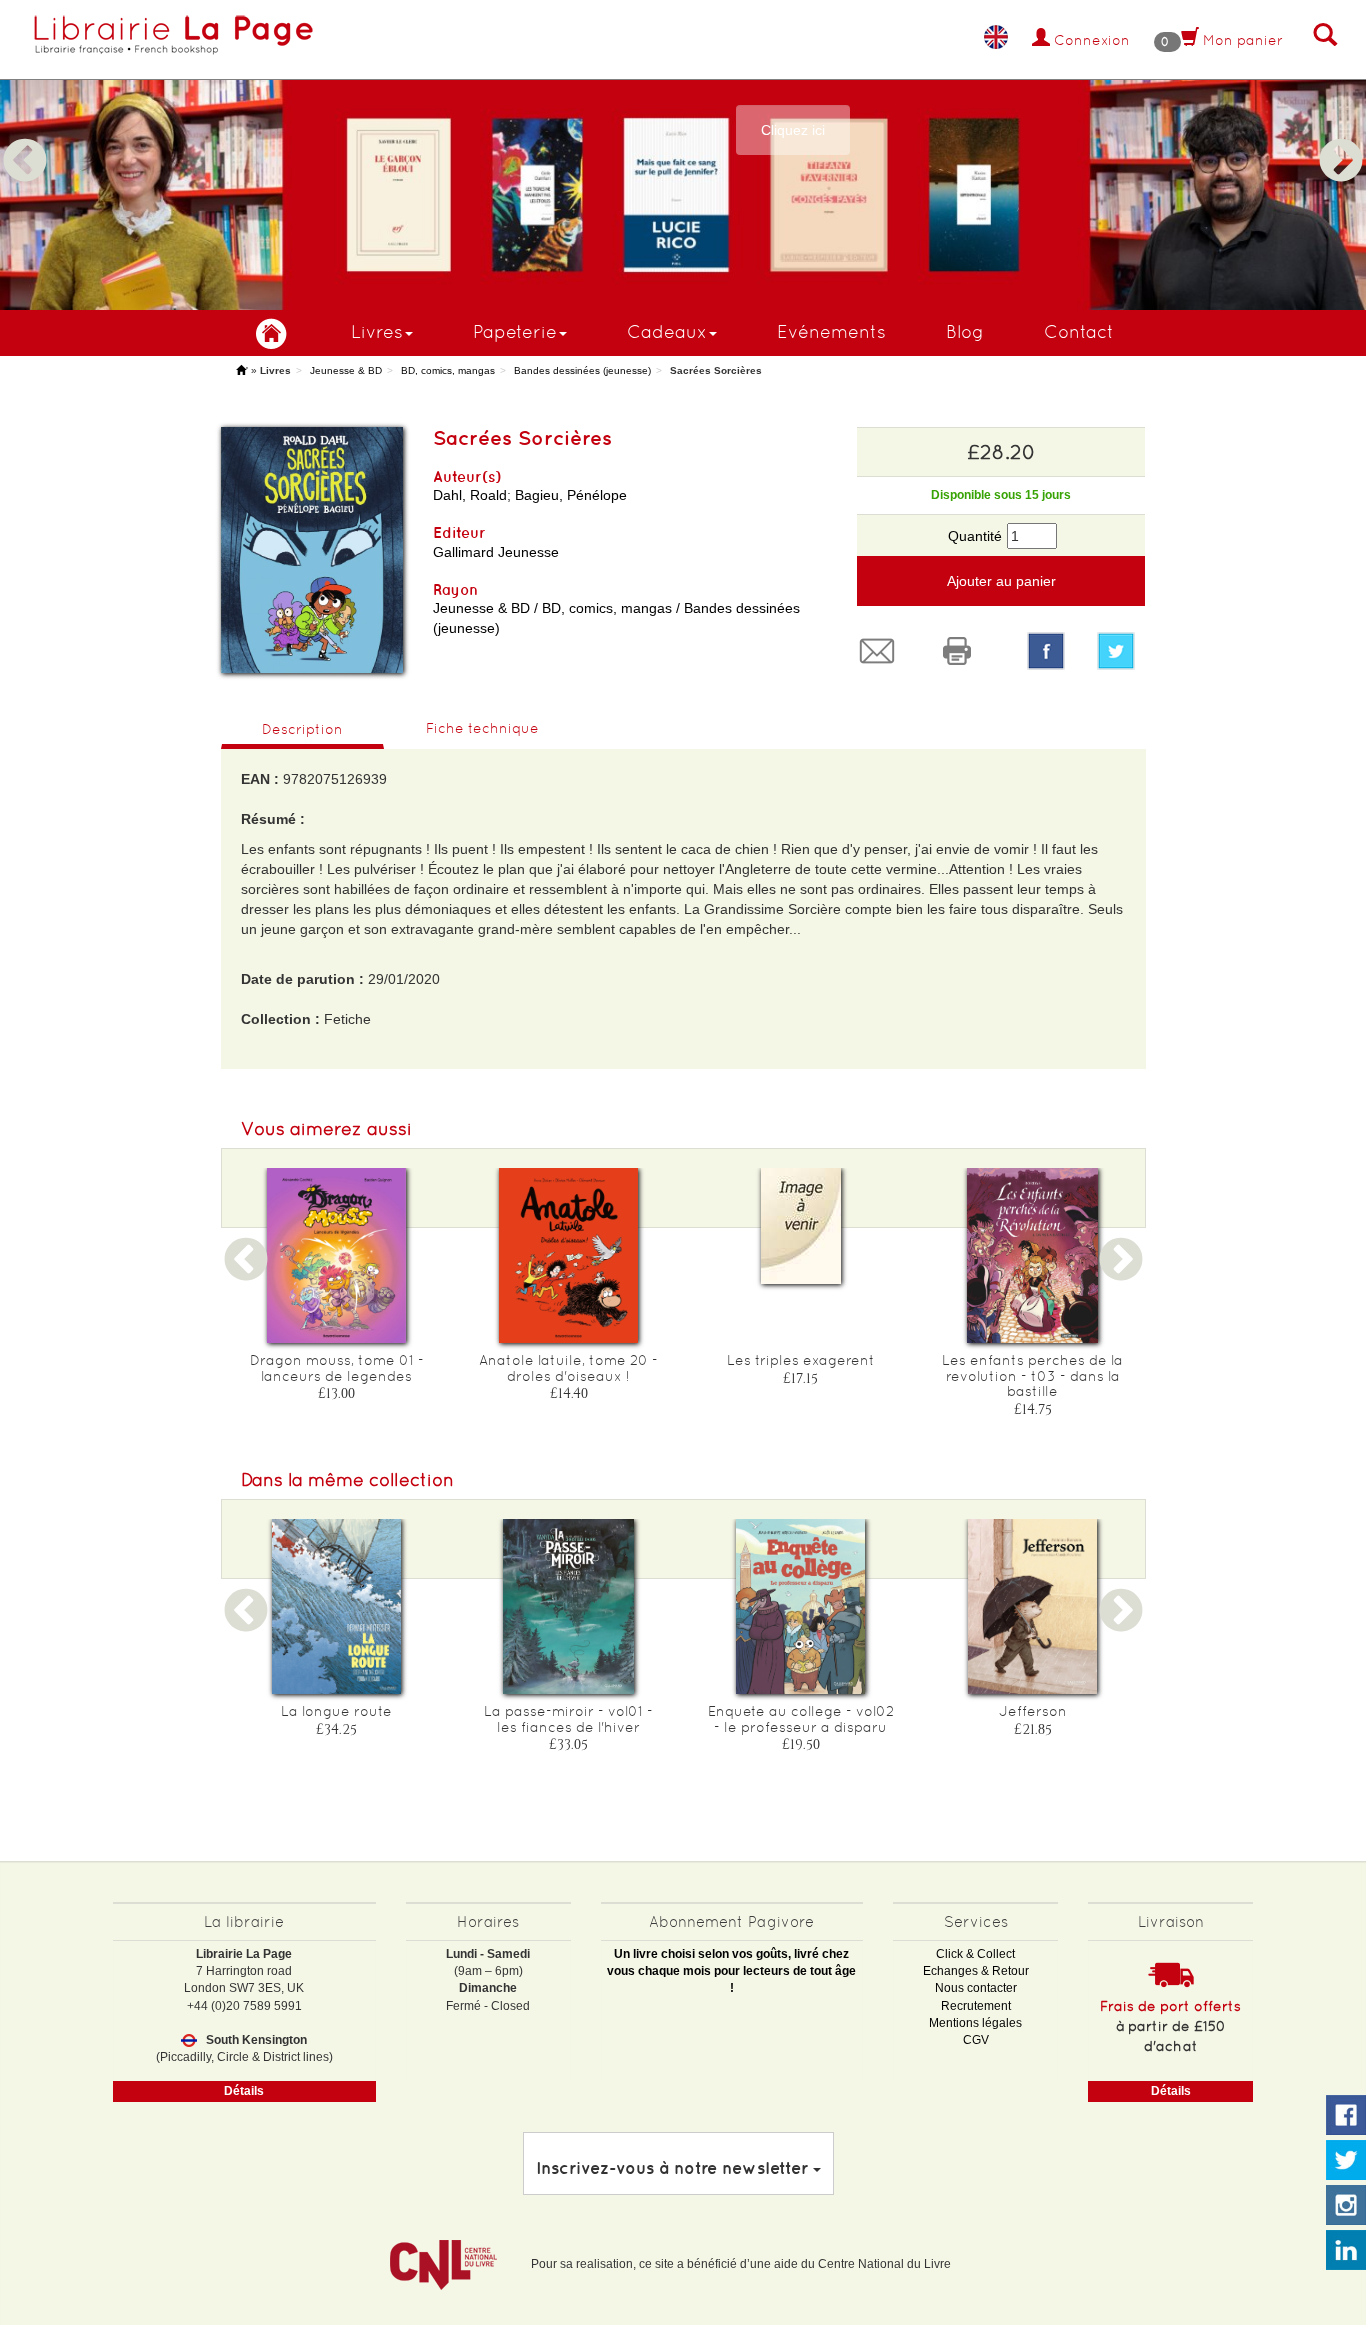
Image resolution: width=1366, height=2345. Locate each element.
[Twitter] (1121, 651)
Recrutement (976, 2006)
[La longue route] (337, 1606)
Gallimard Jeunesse (496, 552)
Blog (965, 331)
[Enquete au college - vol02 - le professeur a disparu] (801, 1606)
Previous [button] (25, 137)
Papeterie (515, 331)
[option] (683, 155)
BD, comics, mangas (448, 370)
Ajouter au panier (1001, 581)
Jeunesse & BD (346, 370)
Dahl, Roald (470, 495)
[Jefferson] (1033, 1606)
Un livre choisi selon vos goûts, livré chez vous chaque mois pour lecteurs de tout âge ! (731, 1971)
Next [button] (1341, 137)
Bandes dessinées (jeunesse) (582, 370)
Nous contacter (976, 1988)
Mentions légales (975, 2023)
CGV (976, 2040)
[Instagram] (1346, 2206)
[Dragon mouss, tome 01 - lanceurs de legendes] (337, 1255)
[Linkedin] (1346, 2251)
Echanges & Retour (976, 1971)
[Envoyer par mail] (882, 651)
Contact (1079, 331)
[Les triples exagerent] (801, 1226)
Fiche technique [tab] (482, 728)
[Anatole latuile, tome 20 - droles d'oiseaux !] (569, 1255)
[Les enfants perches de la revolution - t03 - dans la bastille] (1033, 1255)
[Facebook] (1046, 651)
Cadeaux (667, 331)
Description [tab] (302, 729)
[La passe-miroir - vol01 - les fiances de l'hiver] (569, 1606)
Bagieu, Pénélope (571, 495)
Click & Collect (975, 1954)
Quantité (975, 536)
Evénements (831, 331)
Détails (244, 2091)
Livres (377, 331)
